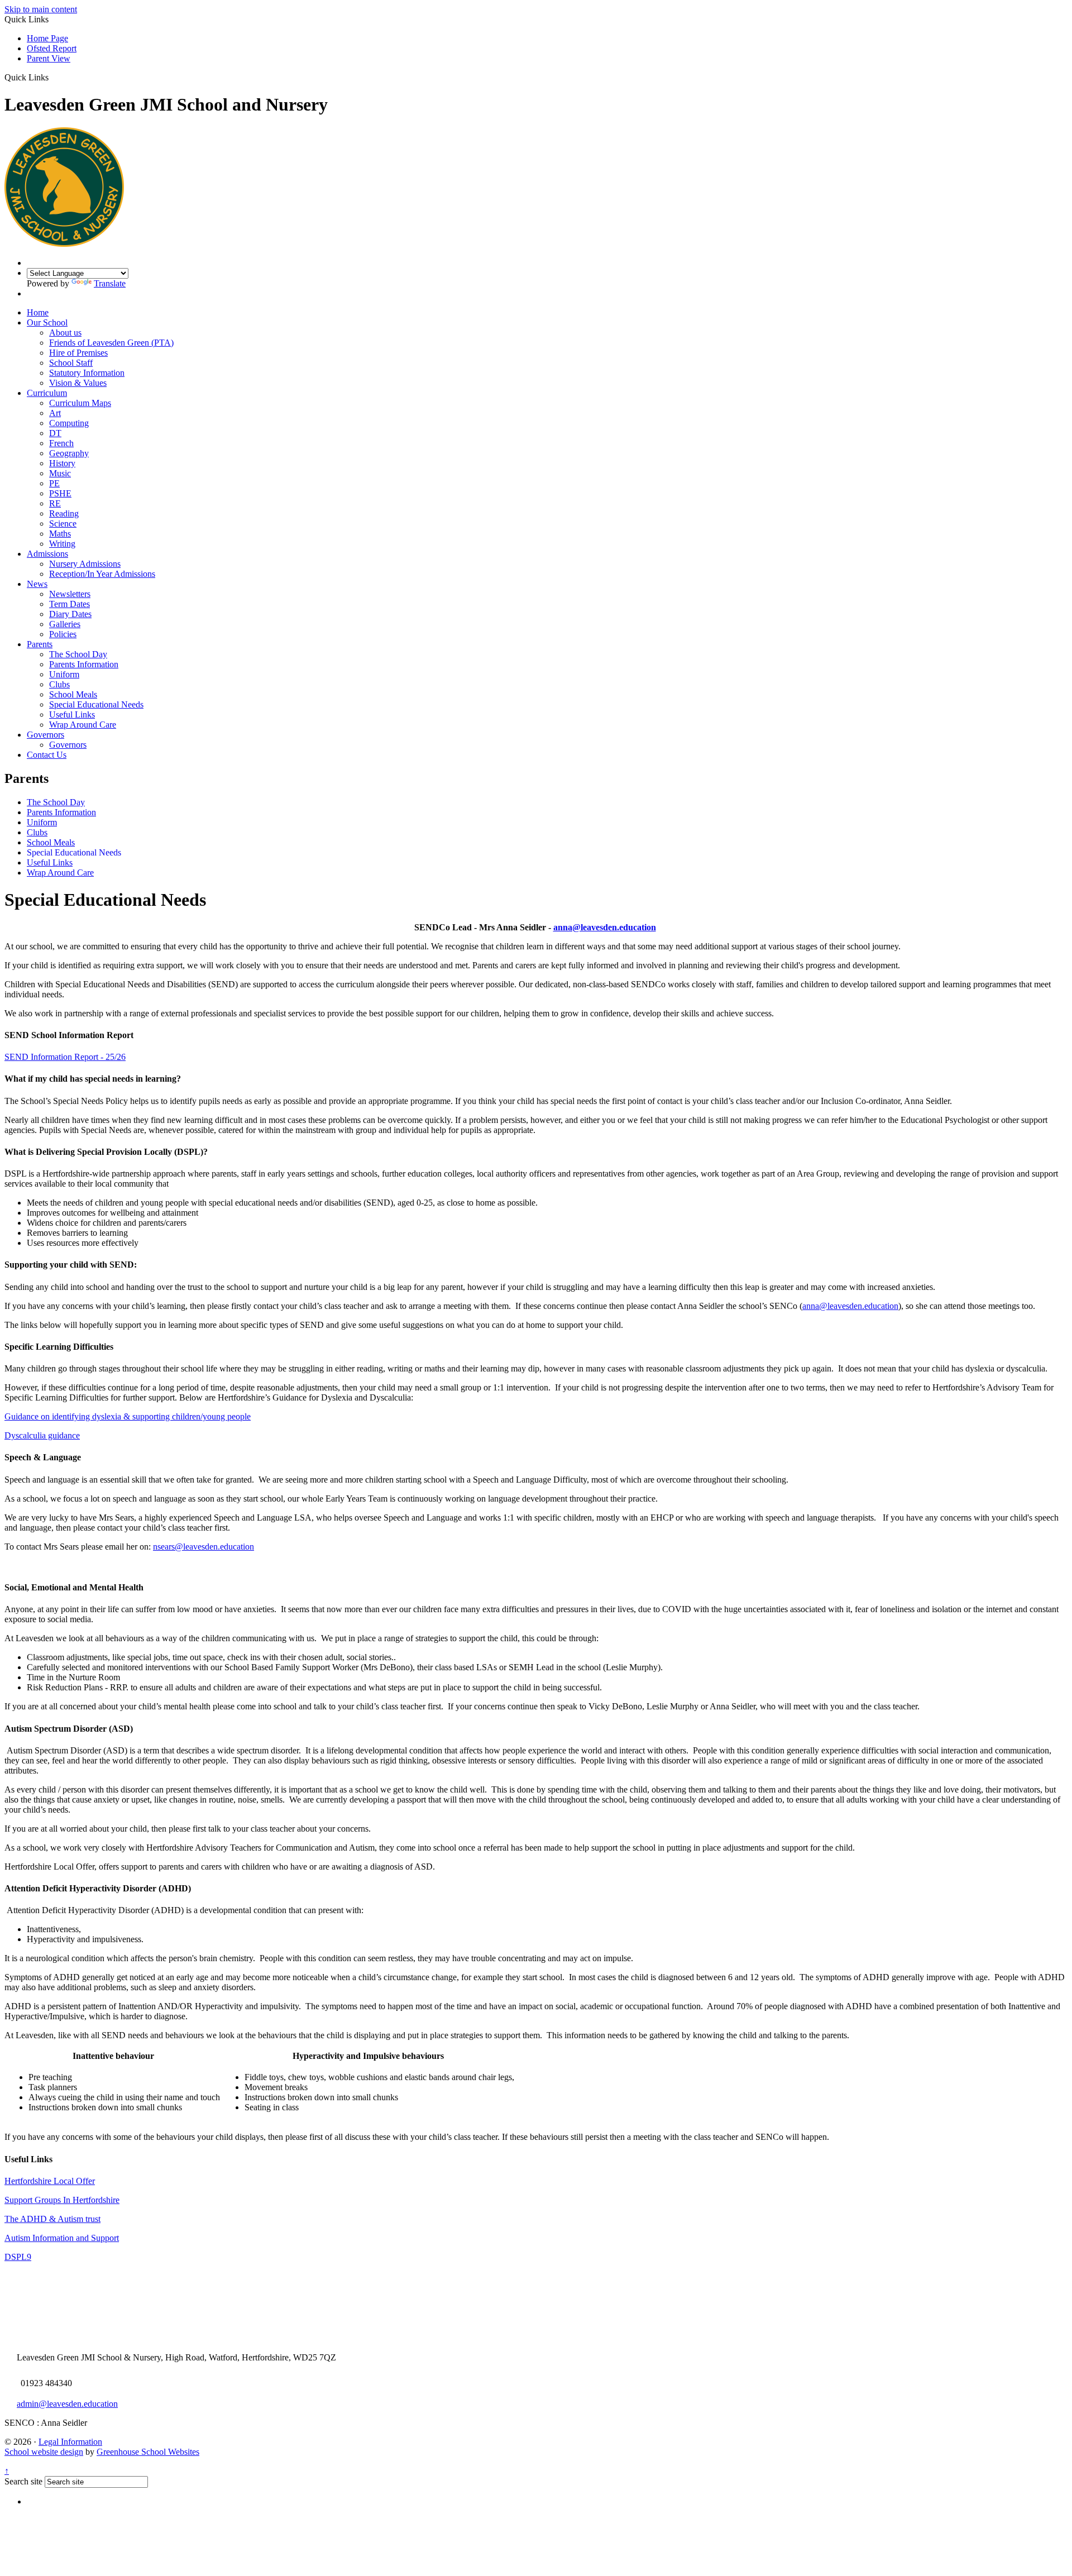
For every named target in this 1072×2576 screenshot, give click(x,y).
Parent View (49, 58)
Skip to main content (41, 9)
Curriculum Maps (80, 403)
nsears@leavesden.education (204, 1547)
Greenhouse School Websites (148, 2452)
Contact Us (47, 755)
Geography (69, 453)
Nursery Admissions (85, 564)
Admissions (47, 554)
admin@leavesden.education (67, 2404)
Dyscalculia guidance (42, 1435)
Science (63, 524)
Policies (63, 634)
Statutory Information (87, 373)
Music (60, 473)
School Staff (71, 363)
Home (38, 312)
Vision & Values (78, 383)
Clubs (59, 684)
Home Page (47, 38)
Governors (46, 735)
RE (55, 503)
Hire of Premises (78, 353)
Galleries (65, 624)
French (61, 443)
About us (65, 333)
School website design (44, 2452)
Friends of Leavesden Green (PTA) (111, 343)
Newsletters (70, 594)
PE (54, 483)
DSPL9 (18, 2257)
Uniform (64, 674)
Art (55, 413)
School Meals (73, 694)
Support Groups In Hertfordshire (62, 2200)
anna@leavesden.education (605, 927)
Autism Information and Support (62, 2238)
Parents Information (84, 664)
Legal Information (70, 2442)
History (62, 463)
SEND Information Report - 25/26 (65, 1057)
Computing (69, 423)
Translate (110, 283)
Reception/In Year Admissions (102, 574)
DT (55, 433)
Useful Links (72, 715)
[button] (53, 77)
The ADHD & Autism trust (52, 2219)
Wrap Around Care (83, 725)
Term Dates (70, 604)
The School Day (78, 654)
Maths (60, 534)
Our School (47, 322)
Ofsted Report (52, 48)
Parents (40, 644)
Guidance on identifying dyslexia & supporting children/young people (128, 1416)
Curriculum (47, 393)
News (37, 584)
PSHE (60, 493)
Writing (62, 544)
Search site (23, 2481)
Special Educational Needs (96, 704)
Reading (64, 513)
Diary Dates (70, 614)
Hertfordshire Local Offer (50, 2181)
